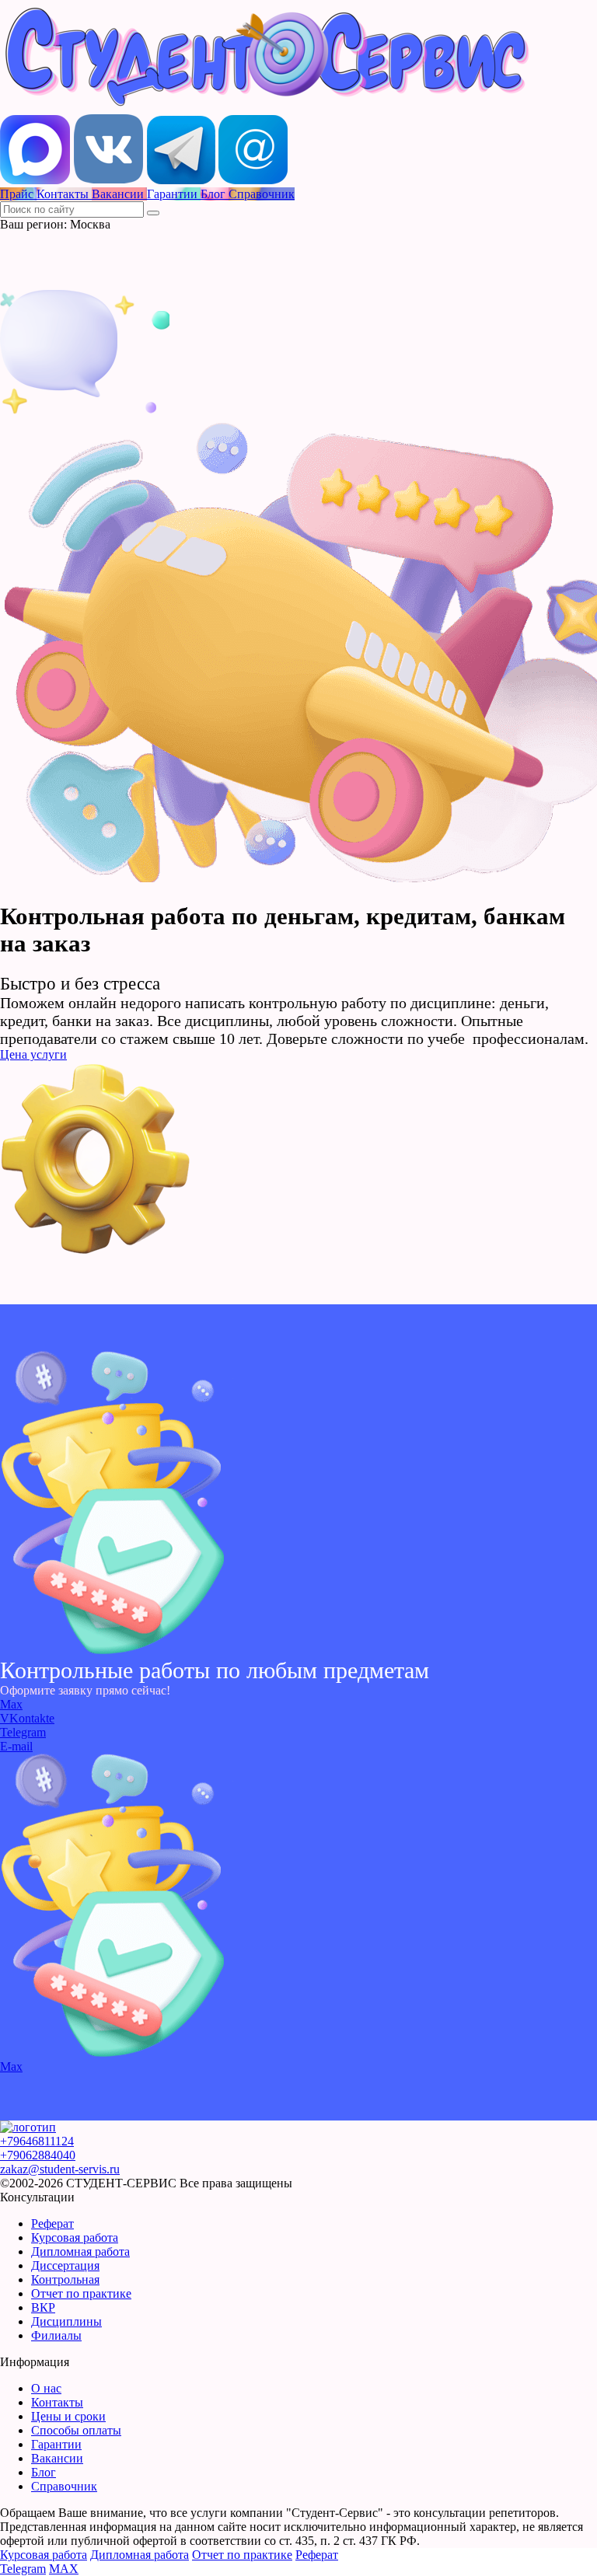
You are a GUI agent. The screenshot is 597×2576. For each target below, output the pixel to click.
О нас (46, 2388)
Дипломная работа (80, 2251)
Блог (44, 2472)
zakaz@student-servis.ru (60, 2169)
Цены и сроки (68, 2416)
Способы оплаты (76, 2430)
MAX (64, 2569)
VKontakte (27, 1718)
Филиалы (56, 2335)
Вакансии (57, 2458)
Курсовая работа (75, 2237)
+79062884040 (38, 2155)
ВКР (43, 2307)
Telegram (23, 1732)
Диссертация (65, 2265)
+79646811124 (37, 2141)
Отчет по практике (81, 2293)
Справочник (64, 2486)
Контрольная (65, 2279)
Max (11, 1704)
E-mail (16, 1746)
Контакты (57, 2402)
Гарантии (56, 2444)
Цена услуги (33, 1054)
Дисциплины (66, 2321)
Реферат (52, 2223)
